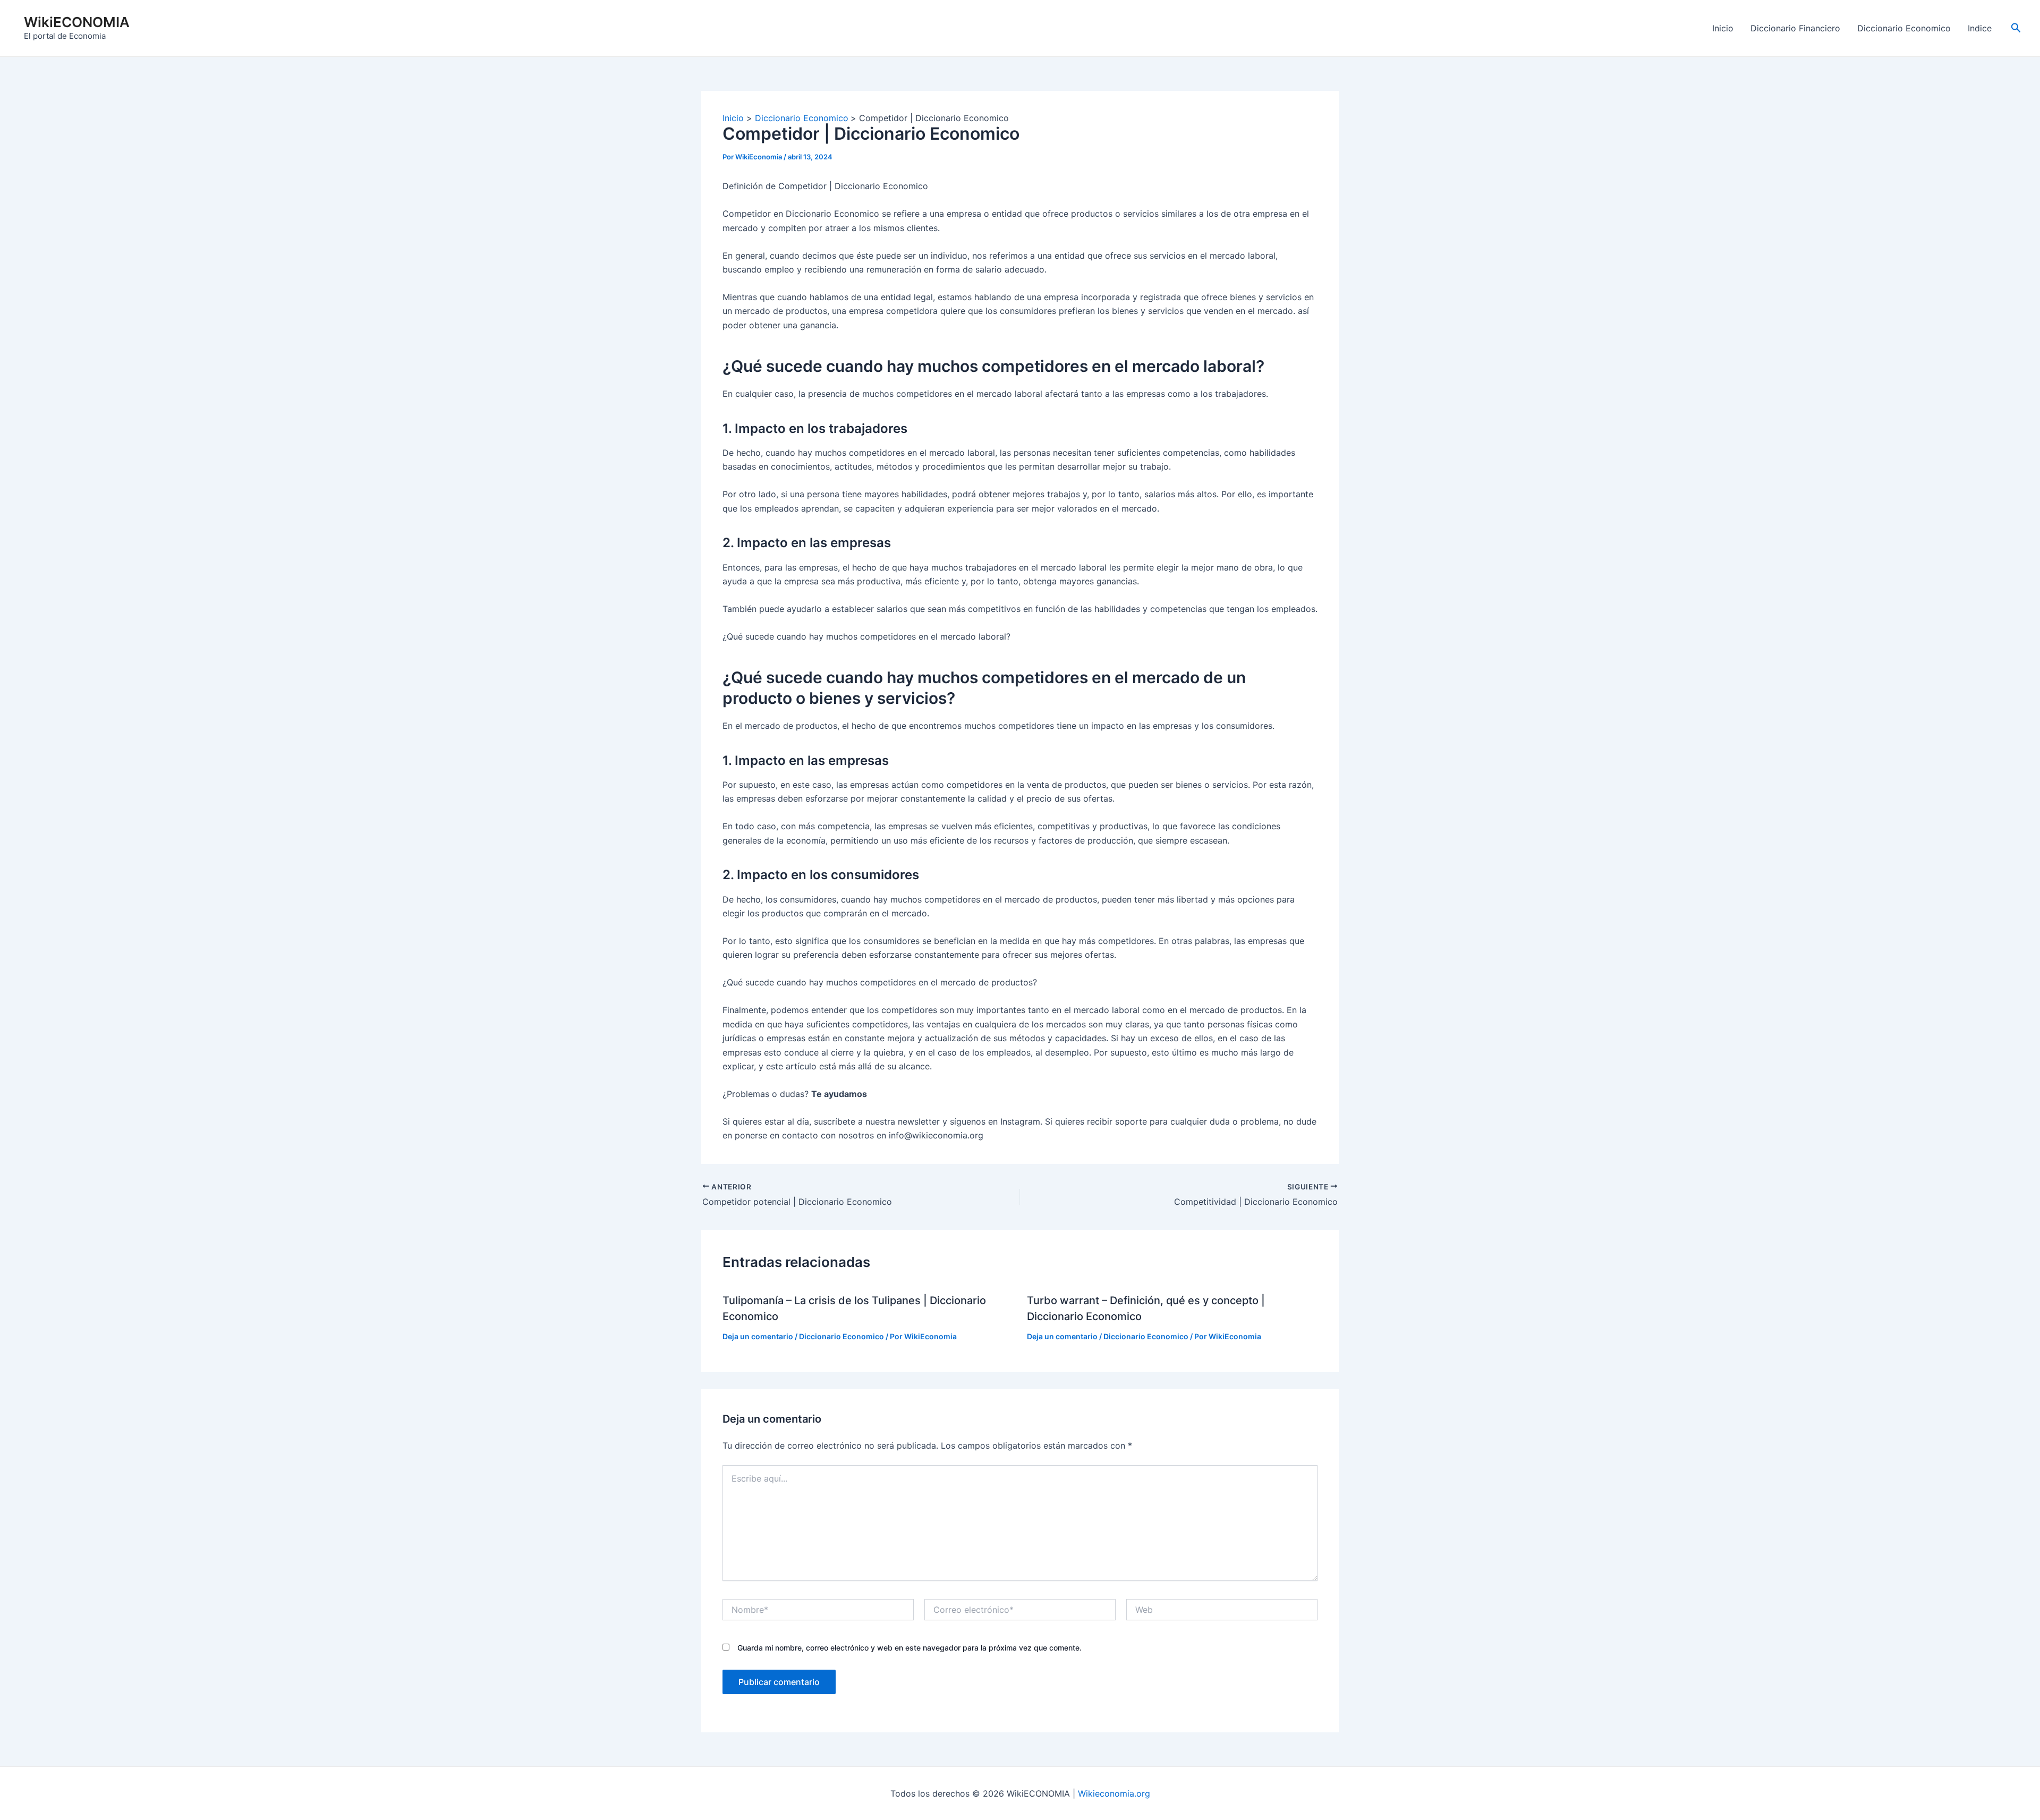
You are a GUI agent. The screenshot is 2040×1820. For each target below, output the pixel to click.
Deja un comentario (758, 1336)
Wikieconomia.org (1114, 1793)
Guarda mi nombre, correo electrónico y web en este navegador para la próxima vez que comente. (909, 1648)
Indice (1980, 28)
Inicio (1723, 28)
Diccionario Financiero (1795, 28)
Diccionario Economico (1904, 28)
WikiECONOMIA (77, 22)
